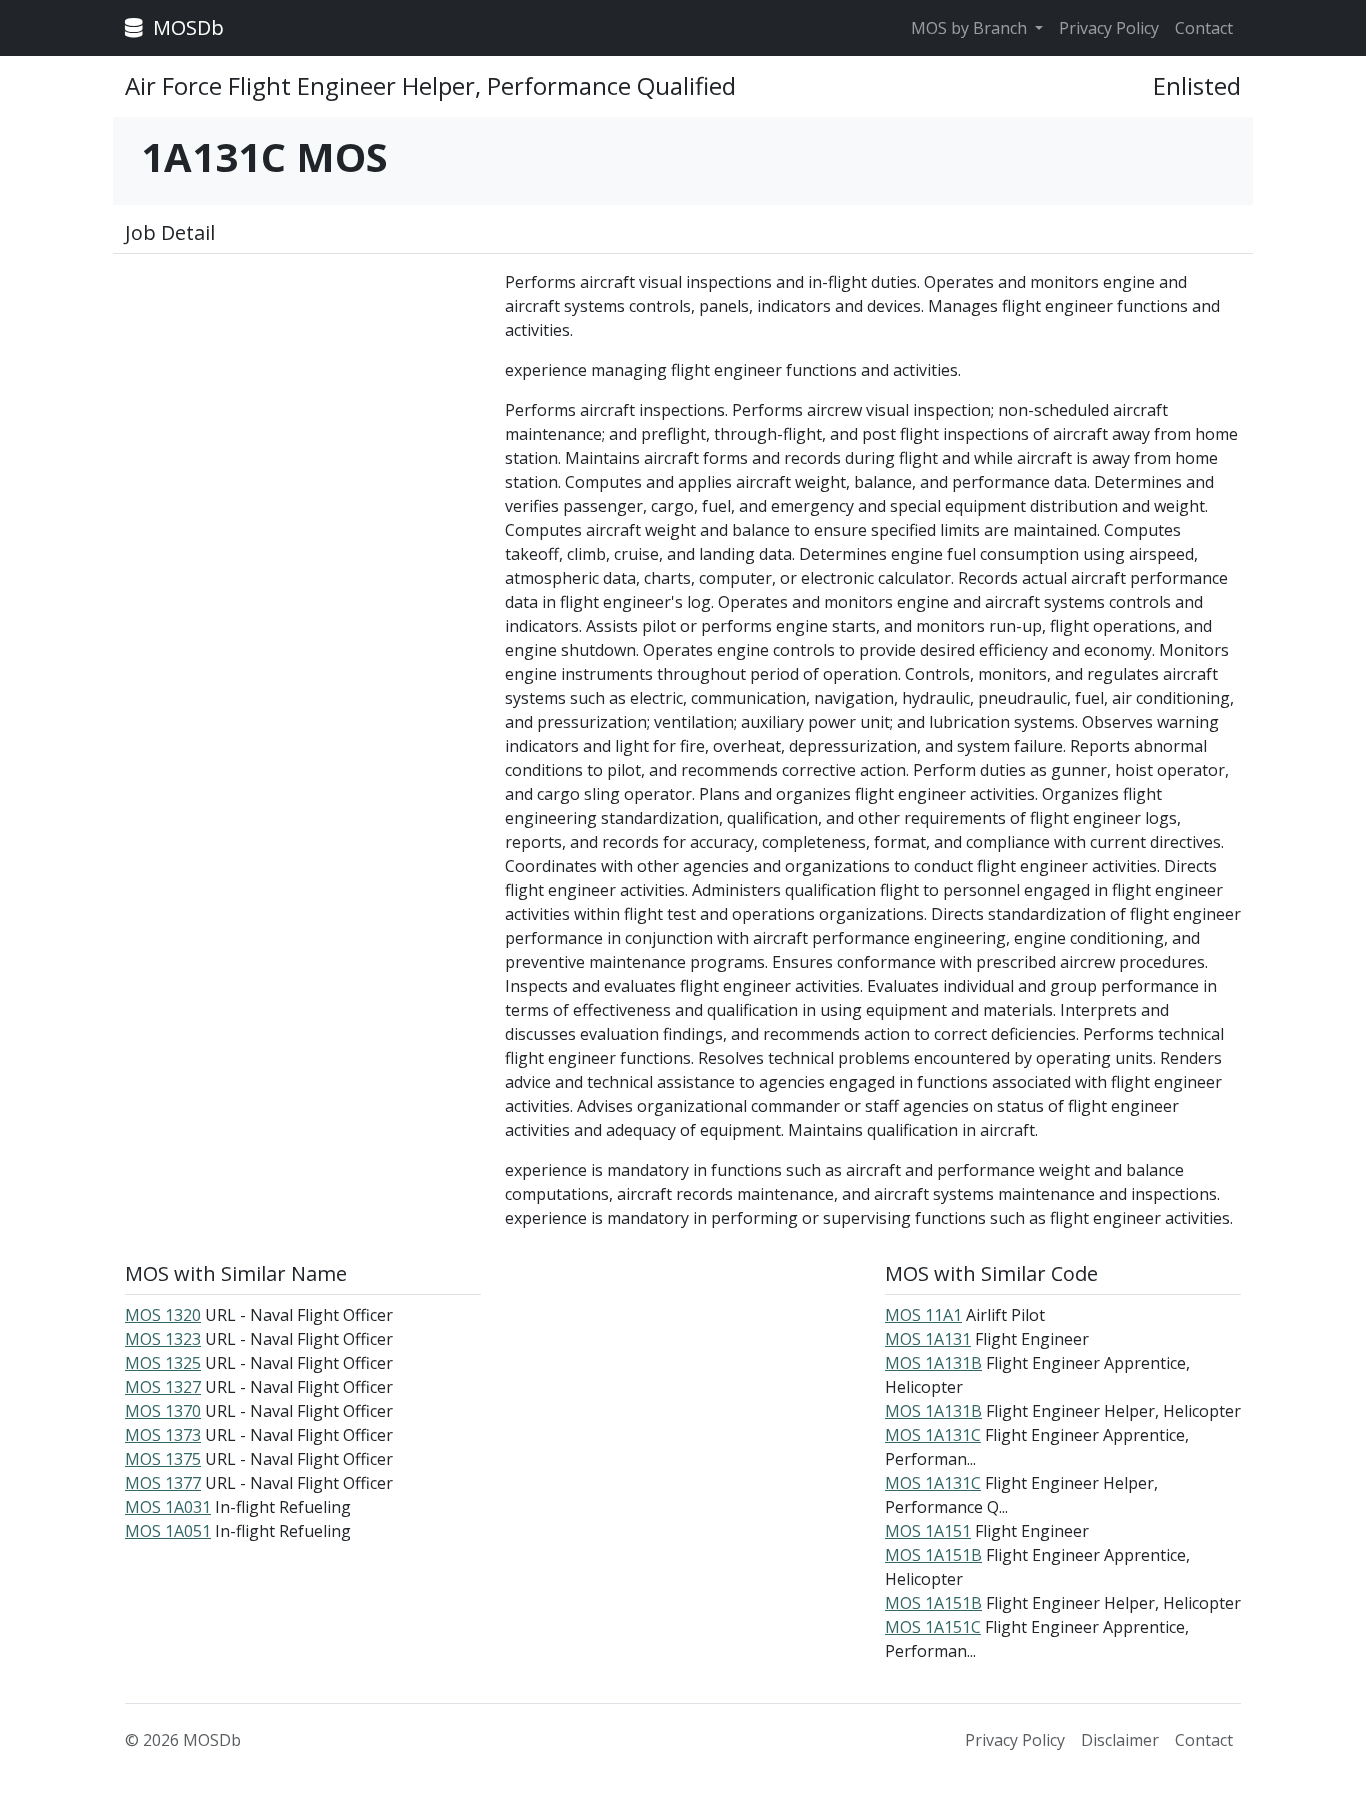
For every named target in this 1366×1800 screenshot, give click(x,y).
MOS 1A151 (928, 1531)
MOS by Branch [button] (971, 28)
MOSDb (186, 27)
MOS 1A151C (933, 1627)
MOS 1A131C (933, 1435)
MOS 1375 (163, 1459)
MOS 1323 (163, 1339)
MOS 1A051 (168, 1531)
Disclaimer (1120, 1740)
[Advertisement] (303, 410)
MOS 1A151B (933, 1555)
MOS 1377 (163, 1483)
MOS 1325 (163, 1363)
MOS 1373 (163, 1435)
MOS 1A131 (928, 1339)
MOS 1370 (163, 1411)
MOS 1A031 (168, 1507)
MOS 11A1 (923, 1315)
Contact (1204, 28)
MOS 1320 (163, 1315)
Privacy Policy (1109, 28)
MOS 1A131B (933, 1363)
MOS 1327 (163, 1387)
